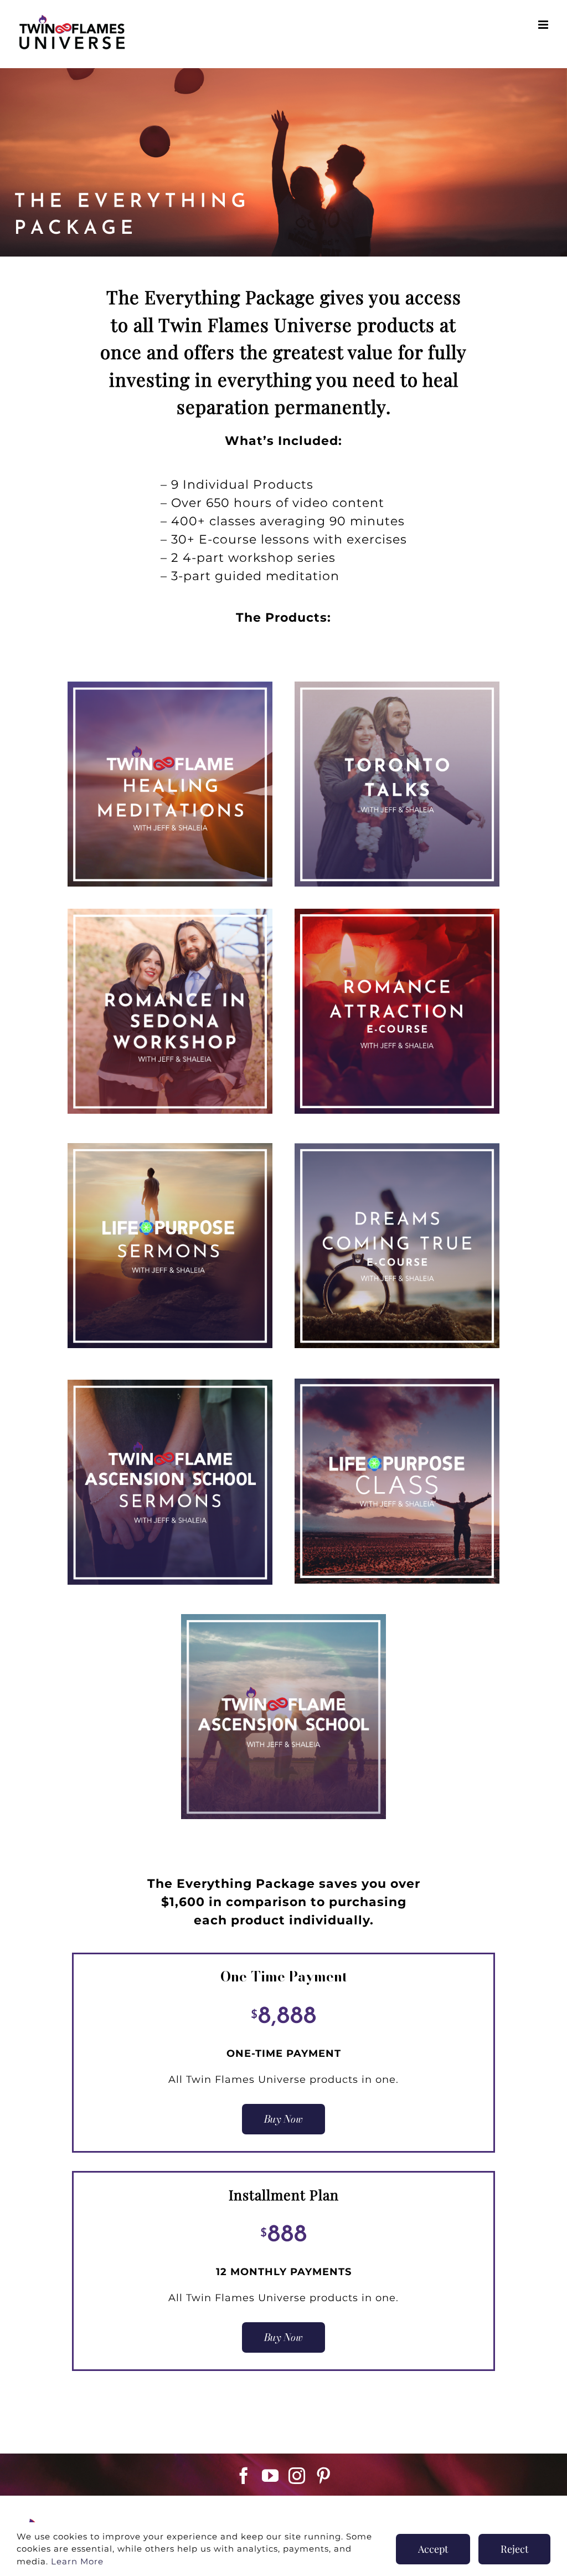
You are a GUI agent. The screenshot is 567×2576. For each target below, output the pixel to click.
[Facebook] (244, 2476)
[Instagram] (297, 2476)
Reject (514, 2549)
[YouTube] (270, 2476)
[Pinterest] (324, 2476)
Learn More (176, 823)
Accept (433, 2549)
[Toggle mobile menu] (544, 25)
